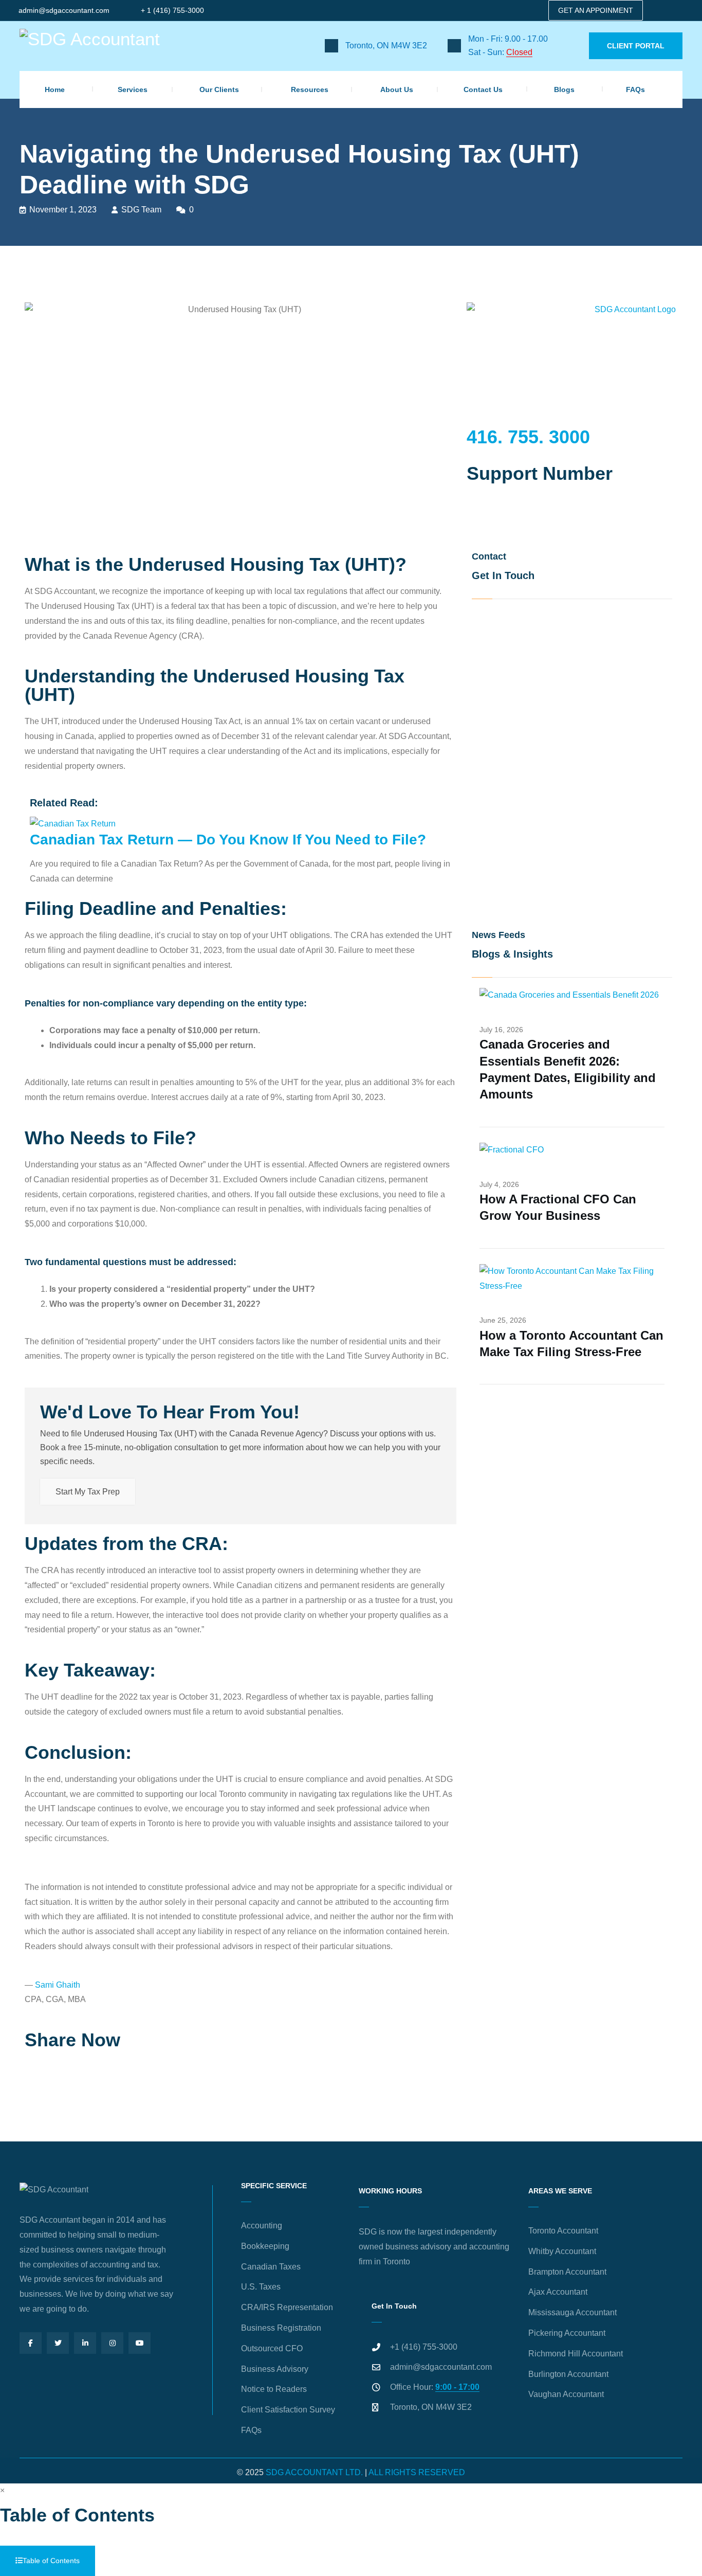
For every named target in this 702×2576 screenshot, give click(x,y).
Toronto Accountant (563, 2231)
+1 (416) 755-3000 (424, 2347)
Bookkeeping (265, 2246)
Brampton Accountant (567, 2272)
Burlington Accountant (568, 2374)
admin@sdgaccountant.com (64, 10)
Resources (310, 89)
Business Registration (281, 2328)
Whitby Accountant (562, 2251)
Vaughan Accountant (566, 2394)
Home (55, 89)
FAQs (635, 89)
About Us (397, 89)
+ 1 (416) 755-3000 (172, 10)
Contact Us (483, 89)
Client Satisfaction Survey (288, 2410)
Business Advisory (275, 2369)
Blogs (564, 89)
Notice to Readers (274, 2389)
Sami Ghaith (58, 1985)
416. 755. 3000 (528, 437)
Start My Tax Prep (88, 1492)
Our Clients (219, 89)
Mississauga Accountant (572, 2312)
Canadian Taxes (271, 2267)
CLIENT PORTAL (636, 46)
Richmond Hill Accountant (576, 2354)
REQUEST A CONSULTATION (508, 527)
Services (133, 89)
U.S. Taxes (261, 2287)
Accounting (262, 2226)
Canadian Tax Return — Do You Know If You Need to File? (228, 840)
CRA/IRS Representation (287, 2307)
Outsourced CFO (272, 2348)
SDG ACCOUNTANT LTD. (314, 2472)
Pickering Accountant (567, 2333)
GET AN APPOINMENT (596, 10)
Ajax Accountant (558, 2292)
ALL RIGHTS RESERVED (417, 2472)
